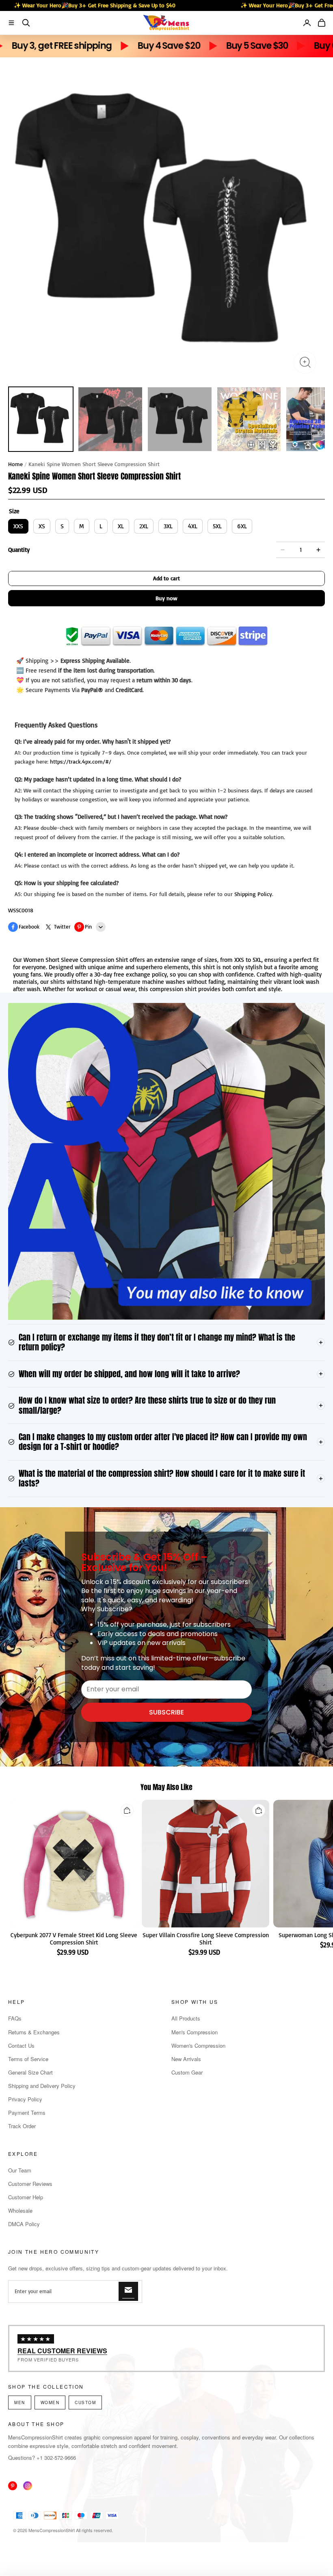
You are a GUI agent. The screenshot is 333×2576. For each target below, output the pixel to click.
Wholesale (20, 2210)
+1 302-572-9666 (56, 2458)
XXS (18, 526)
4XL (193, 526)
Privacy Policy (25, 2099)
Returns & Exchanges (34, 2032)
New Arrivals (186, 2059)
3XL (168, 526)
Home (15, 464)
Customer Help (26, 2197)
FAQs (15, 2018)
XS (42, 526)
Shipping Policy (253, 894)
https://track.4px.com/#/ (81, 761)
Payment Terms (27, 2113)
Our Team (20, 2170)
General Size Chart (30, 2072)
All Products (186, 2018)
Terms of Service (28, 2059)
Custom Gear (187, 2072)
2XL (144, 526)
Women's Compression (198, 2045)
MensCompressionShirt (52, 2530)
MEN (20, 2402)
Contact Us (21, 2045)
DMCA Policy (24, 2224)
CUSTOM (85, 2402)
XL (121, 526)
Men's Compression (195, 2032)
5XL (217, 526)
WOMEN (50, 2402)
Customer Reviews (30, 2184)
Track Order (22, 2126)
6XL (242, 526)
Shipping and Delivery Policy (42, 2086)
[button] (11, 23)
